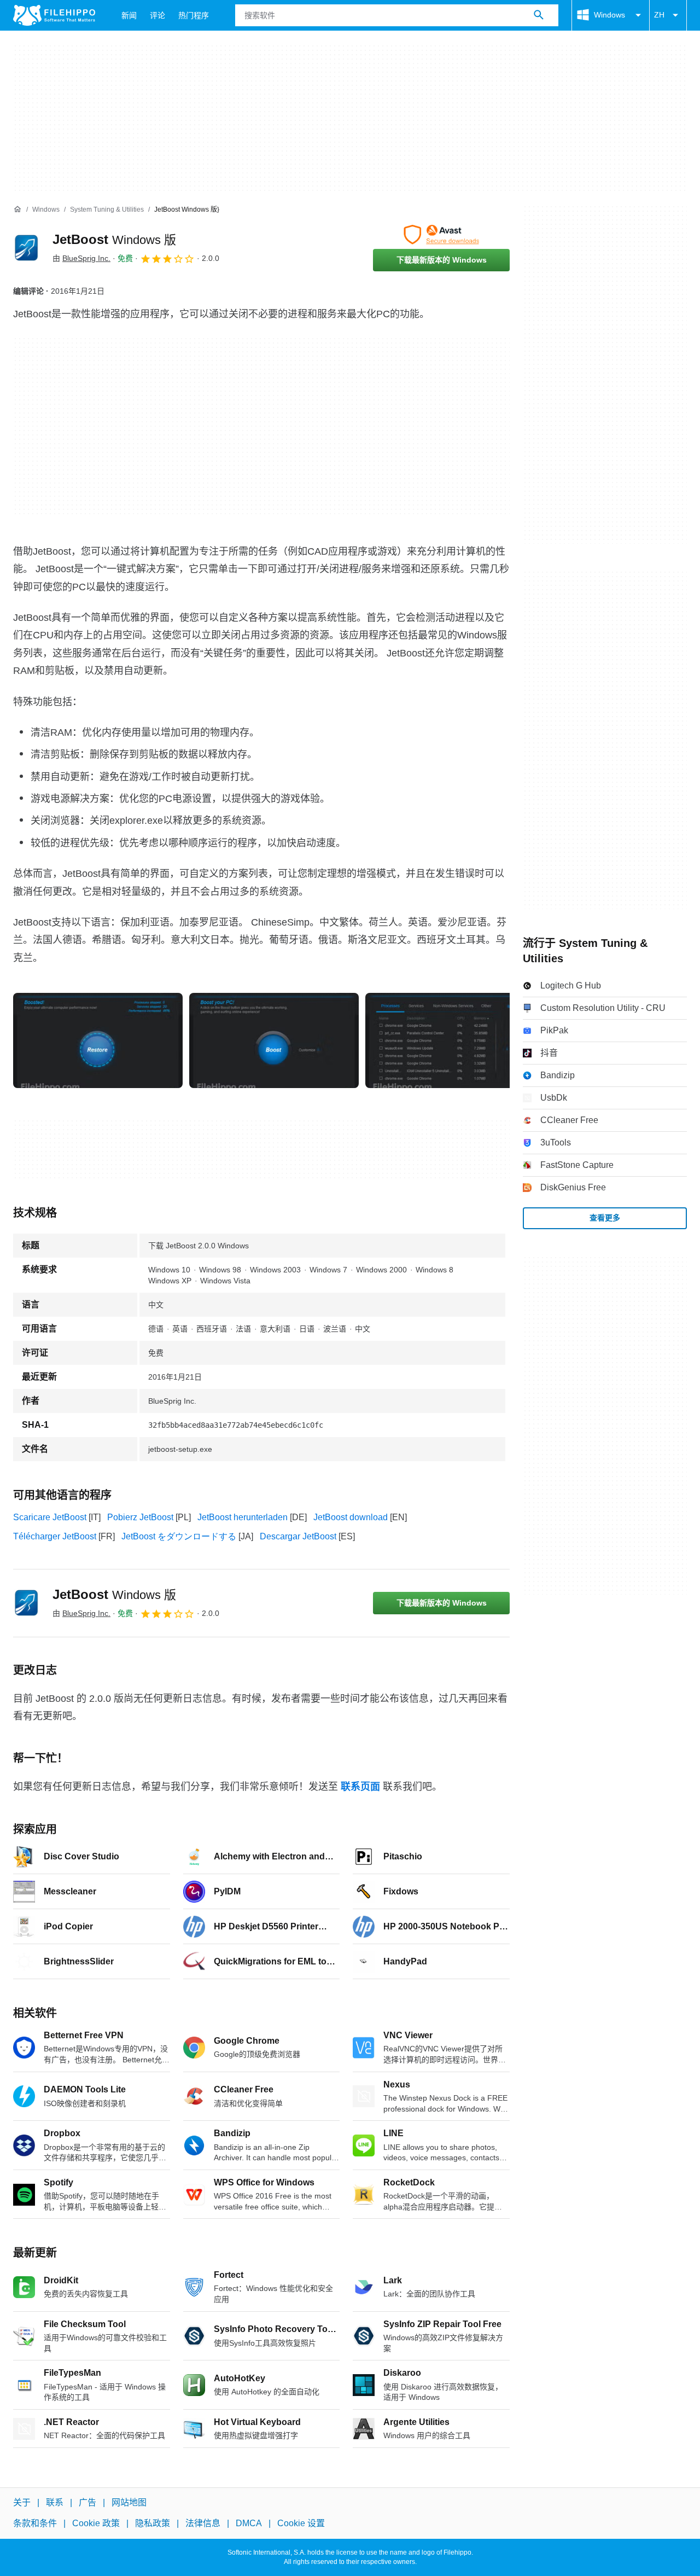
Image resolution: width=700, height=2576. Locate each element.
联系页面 (360, 1787)
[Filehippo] (54, 15)
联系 (55, 2502)
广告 (87, 2502)
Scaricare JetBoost (50, 1517)
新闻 (129, 15)
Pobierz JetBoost (140, 1517)
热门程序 (194, 15)
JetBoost (114, 239)
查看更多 (605, 1218)
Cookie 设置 (301, 2523)
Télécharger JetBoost (55, 1536)
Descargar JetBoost (298, 1536)
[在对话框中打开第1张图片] (274, 1040)
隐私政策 (153, 2523)
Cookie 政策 (96, 2523)
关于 (22, 2502)
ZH (659, 15)
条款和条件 (35, 2523)
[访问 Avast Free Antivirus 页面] (441, 235)
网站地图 (129, 2502)
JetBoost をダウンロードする (179, 1536)
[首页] (17, 210)
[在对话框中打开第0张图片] (98, 1040)
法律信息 (203, 2523)
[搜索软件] (539, 15)
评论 (157, 15)
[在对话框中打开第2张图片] (450, 1040)
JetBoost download (351, 1517)
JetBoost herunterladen (243, 1517)
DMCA (249, 2523)
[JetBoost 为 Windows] (26, 248)
